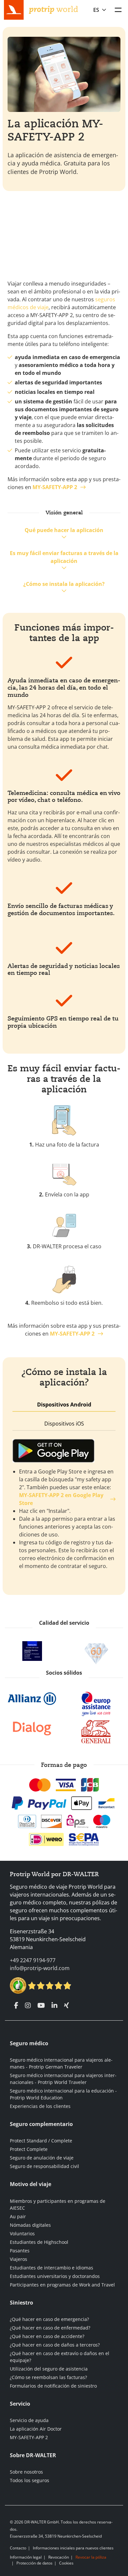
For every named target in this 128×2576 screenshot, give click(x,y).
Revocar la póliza (91, 2557)
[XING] (66, 2006)
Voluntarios (22, 2233)
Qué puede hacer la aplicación (64, 530)
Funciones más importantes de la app (64, 633)
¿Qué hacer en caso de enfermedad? (50, 2328)
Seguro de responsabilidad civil (44, 2166)
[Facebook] (16, 2006)
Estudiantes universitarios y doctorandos (55, 2276)
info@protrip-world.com (40, 1968)
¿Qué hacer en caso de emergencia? (49, 2319)
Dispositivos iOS (64, 1424)
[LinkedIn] (54, 2006)
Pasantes (20, 2251)
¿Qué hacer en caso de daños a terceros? (55, 2345)
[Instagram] (28, 2006)
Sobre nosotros (26, 2472)
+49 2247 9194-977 (33, 1960)
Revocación (59, 2557)
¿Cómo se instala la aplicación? (64, 584)
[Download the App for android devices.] (64, 1451)
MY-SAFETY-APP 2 (29, 2437)
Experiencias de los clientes (40, 2106)
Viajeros (19, 2259)
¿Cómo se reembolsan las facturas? (48, 2377)
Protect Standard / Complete (41, 2141)
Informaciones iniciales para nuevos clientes (73, 2548)
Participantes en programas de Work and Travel (62, 2285)
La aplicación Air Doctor (36, 2429)
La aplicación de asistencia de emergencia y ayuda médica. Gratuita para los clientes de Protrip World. (63, 163)
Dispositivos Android (64, 1405)
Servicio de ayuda (29, 2420)
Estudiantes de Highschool (39, 2242)
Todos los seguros (30, 2480)
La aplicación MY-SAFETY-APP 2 (55, 130)
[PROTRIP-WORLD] (53, 9)
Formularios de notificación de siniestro (53, 2386)
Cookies (66, 2563)
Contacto (18, 2548)
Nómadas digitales (30, 2225)
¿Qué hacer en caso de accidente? (47, 2336)
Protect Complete (29, 2149)
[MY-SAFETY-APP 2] (32, 487)
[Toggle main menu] (118, 10)
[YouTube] (41, 2006)
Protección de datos (34, 2563)
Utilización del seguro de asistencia (49, 2369)
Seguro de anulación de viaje (42, 2158)
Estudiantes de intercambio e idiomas (52, 2268)
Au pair (18, 2216)
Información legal (26, 2557)
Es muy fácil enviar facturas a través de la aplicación (64, 557)
